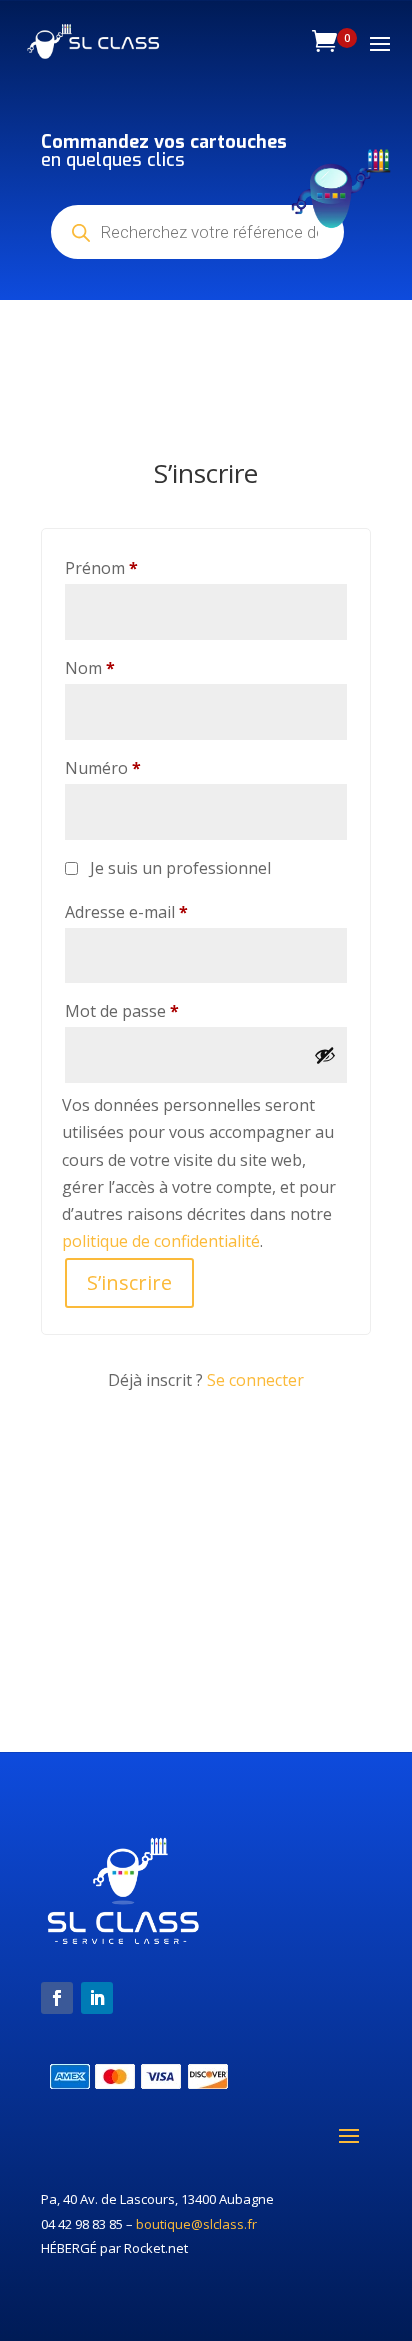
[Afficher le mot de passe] (325, 1055)
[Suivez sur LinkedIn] (97, 1998)
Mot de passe (164, 1010)
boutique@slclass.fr (196, 2224)
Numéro (103, 768)
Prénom (101, 568)
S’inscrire (129, 1282)
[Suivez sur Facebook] (57, 1998)
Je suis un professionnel (180, 868)
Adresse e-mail (168, 911)
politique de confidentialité (161, 1241)
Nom (90, 668)
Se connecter (255, 1380)
